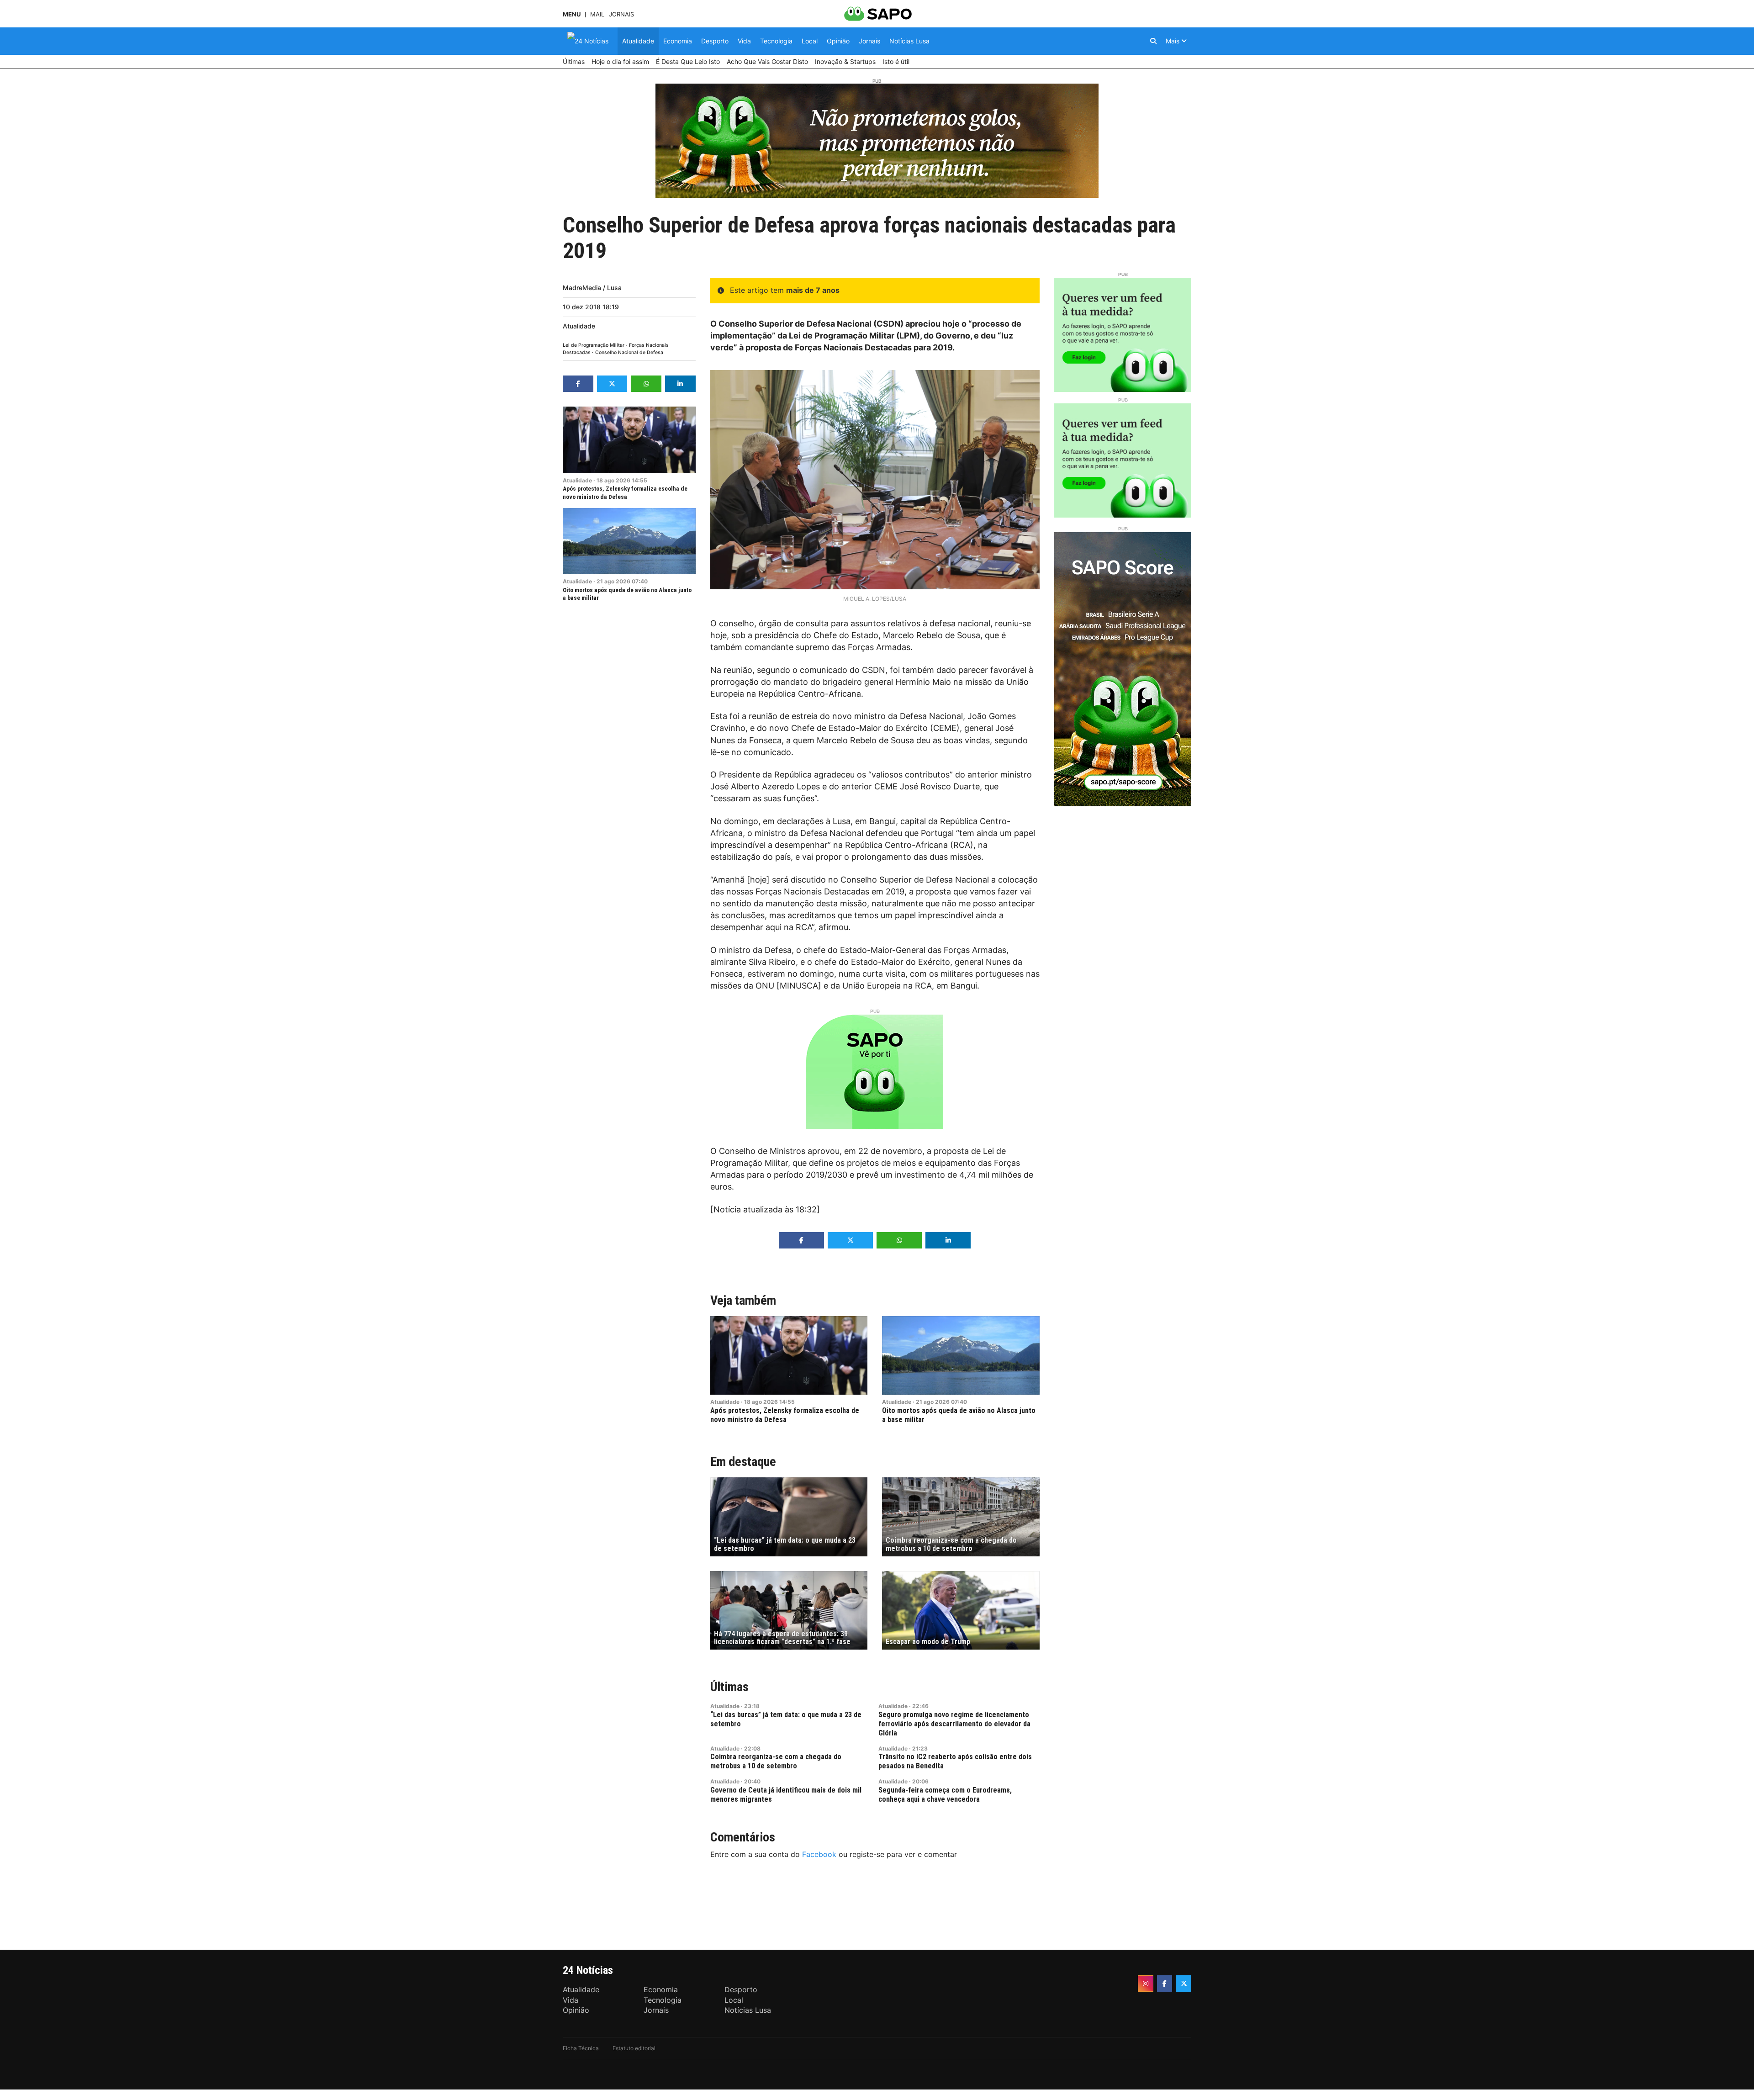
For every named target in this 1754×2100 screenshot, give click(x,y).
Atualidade (579, 326)
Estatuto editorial (634, 2048)
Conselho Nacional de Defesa (629, 352)
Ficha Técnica (581, 2048)
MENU (572, 14)
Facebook (819, 1854)
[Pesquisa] (1153, 41)
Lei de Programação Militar (594, 345)
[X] (1183, 1984)
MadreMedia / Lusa (592, 288)
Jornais (621, 14)
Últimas (729, 1687)
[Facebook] (1165, 1984)
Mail (597, 14)
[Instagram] (1146, 1984)
